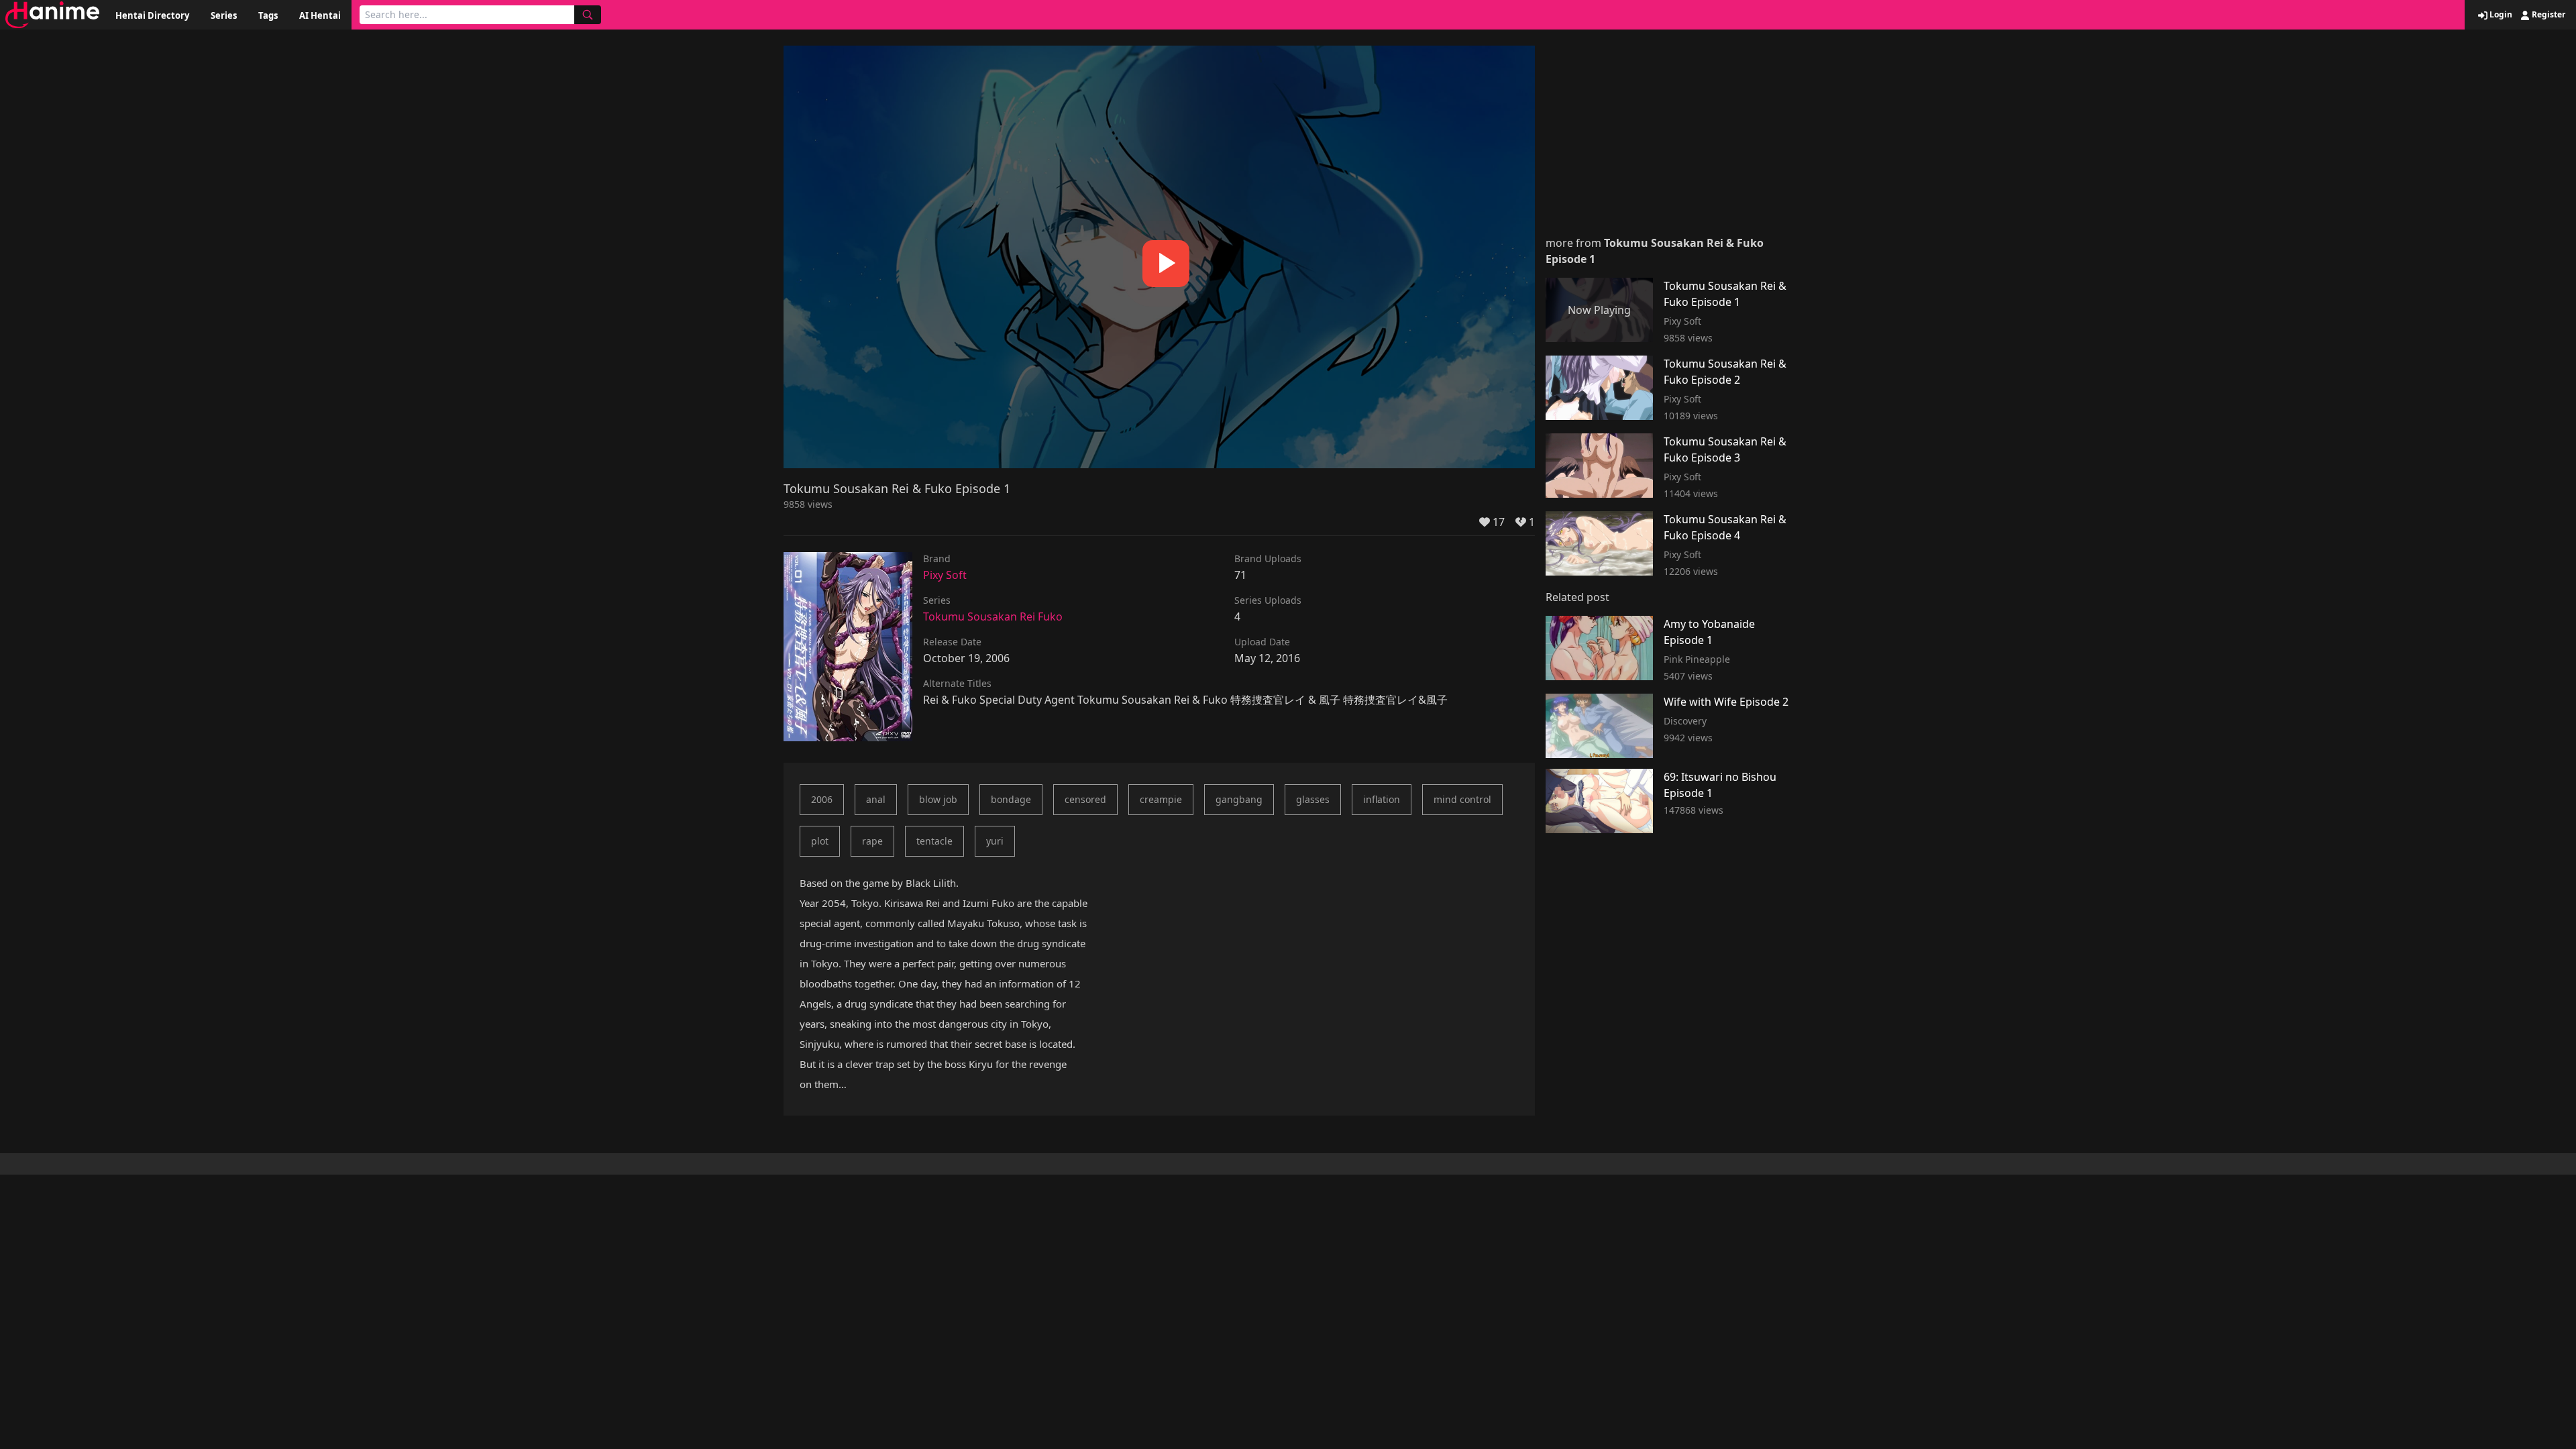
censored (1085, 799)
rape (872, 841)
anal (876, 799)
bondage (1011, 799)
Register (2547, 15)
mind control (1462, 799)
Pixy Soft (945, 575)
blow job (938, 799)
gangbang (1239, 799)
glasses (1313, 799)
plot (820, 841)
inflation (1382, 799)
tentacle (934, 841)
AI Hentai (320, 15)
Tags (268, 15)
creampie (1161, 799)
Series (224, 15)
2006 (822, 799)
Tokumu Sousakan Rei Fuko (993, 616)
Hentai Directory (152, 15)
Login (2500, 15)
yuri (995, 841)
